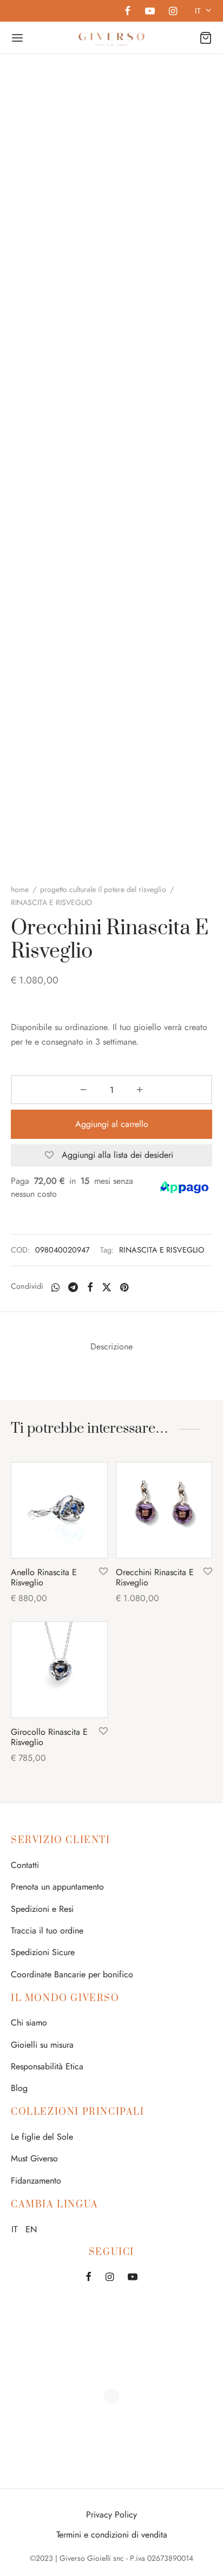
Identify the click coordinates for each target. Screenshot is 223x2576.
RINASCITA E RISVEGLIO (162, 1250)
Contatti (25, 1865)
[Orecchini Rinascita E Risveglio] (164, 1510)
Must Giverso (34, 2158)
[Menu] (17, 38)
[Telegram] (73, 1287)
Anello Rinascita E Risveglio (44, 1577)
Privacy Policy (111, 2515)
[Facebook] (127, 12)
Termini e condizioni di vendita (112, 2535)
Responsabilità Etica (47, 2066)
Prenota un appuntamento (57, 1887)
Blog (19, 2088)
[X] (107, 1287)
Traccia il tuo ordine (47, 1931)
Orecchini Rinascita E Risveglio (155, 1577)
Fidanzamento (36, 2181)
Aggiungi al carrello (112, 1124)
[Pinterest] (124, 1287)
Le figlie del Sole (42, 2137)
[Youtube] (149, 12)
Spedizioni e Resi (42, 1909)
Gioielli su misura (42, 2045)
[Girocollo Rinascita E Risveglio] (59, 1670)
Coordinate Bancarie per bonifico (72, 1974)
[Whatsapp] (55, 1287)
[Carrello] (206, 38)
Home (20, 889)
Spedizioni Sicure (43, 1952)
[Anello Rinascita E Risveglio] (59, 1510)
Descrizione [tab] (111, 1346)
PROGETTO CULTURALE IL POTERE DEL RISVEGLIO (103, 889)
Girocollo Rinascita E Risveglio (49, 1737)
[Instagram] (173, 12)
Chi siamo (29, 2023)
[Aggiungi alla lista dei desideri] (103, 1572)
